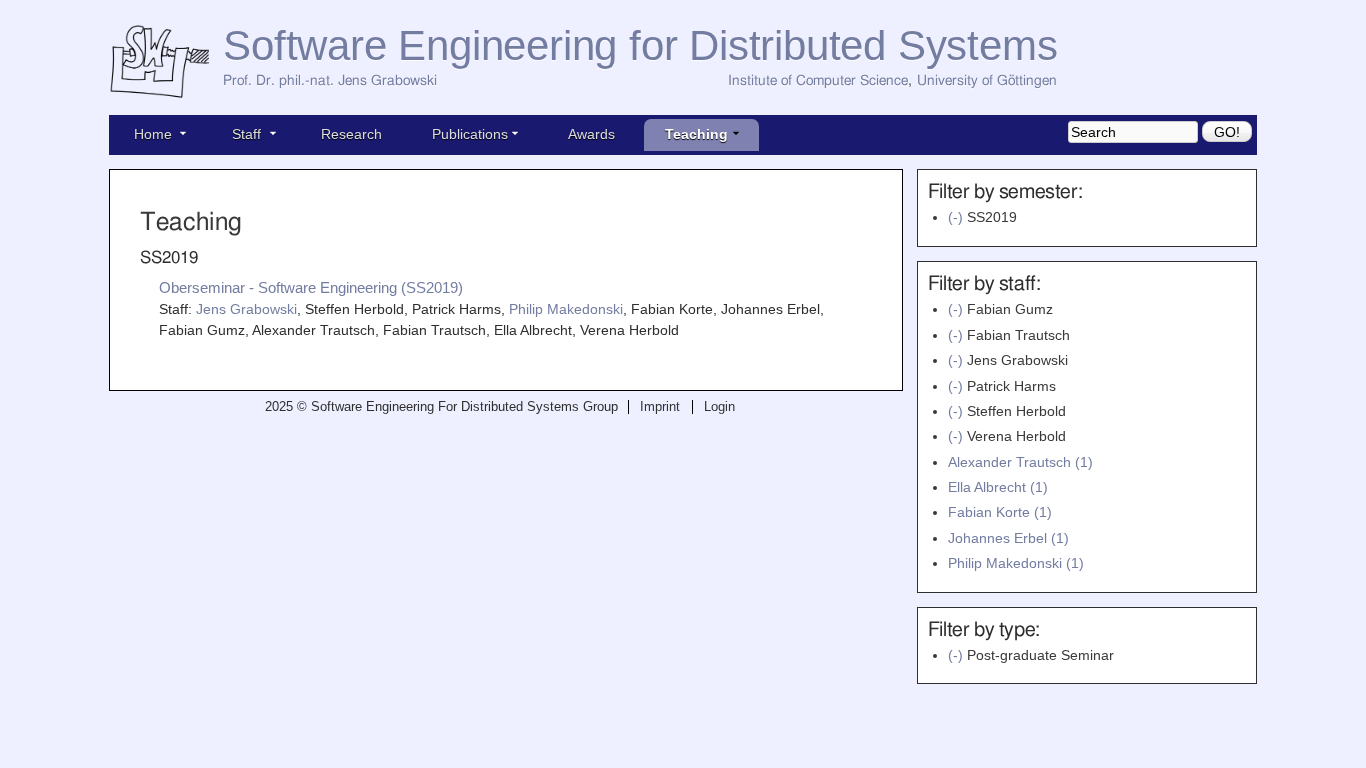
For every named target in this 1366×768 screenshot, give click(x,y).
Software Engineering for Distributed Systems (640, 45)
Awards (591, 134)
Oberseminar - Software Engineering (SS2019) (311, 287)
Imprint (660, 407)
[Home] (166, 62)
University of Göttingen (987, 81)
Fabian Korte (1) (1000, 512)
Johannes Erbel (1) (1008, 538)
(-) (957, 217)
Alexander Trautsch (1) (1020, 462)
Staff (246, 134)
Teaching (696, 134)
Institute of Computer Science (818, 81)
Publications (470, 134)
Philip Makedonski (566, 309)
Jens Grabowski (246, 309)
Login (719, 407)
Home (153, 134)
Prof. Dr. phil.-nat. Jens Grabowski (330, 81)
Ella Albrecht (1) (998, 487)
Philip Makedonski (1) (1016, 563)
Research (351, 134)
